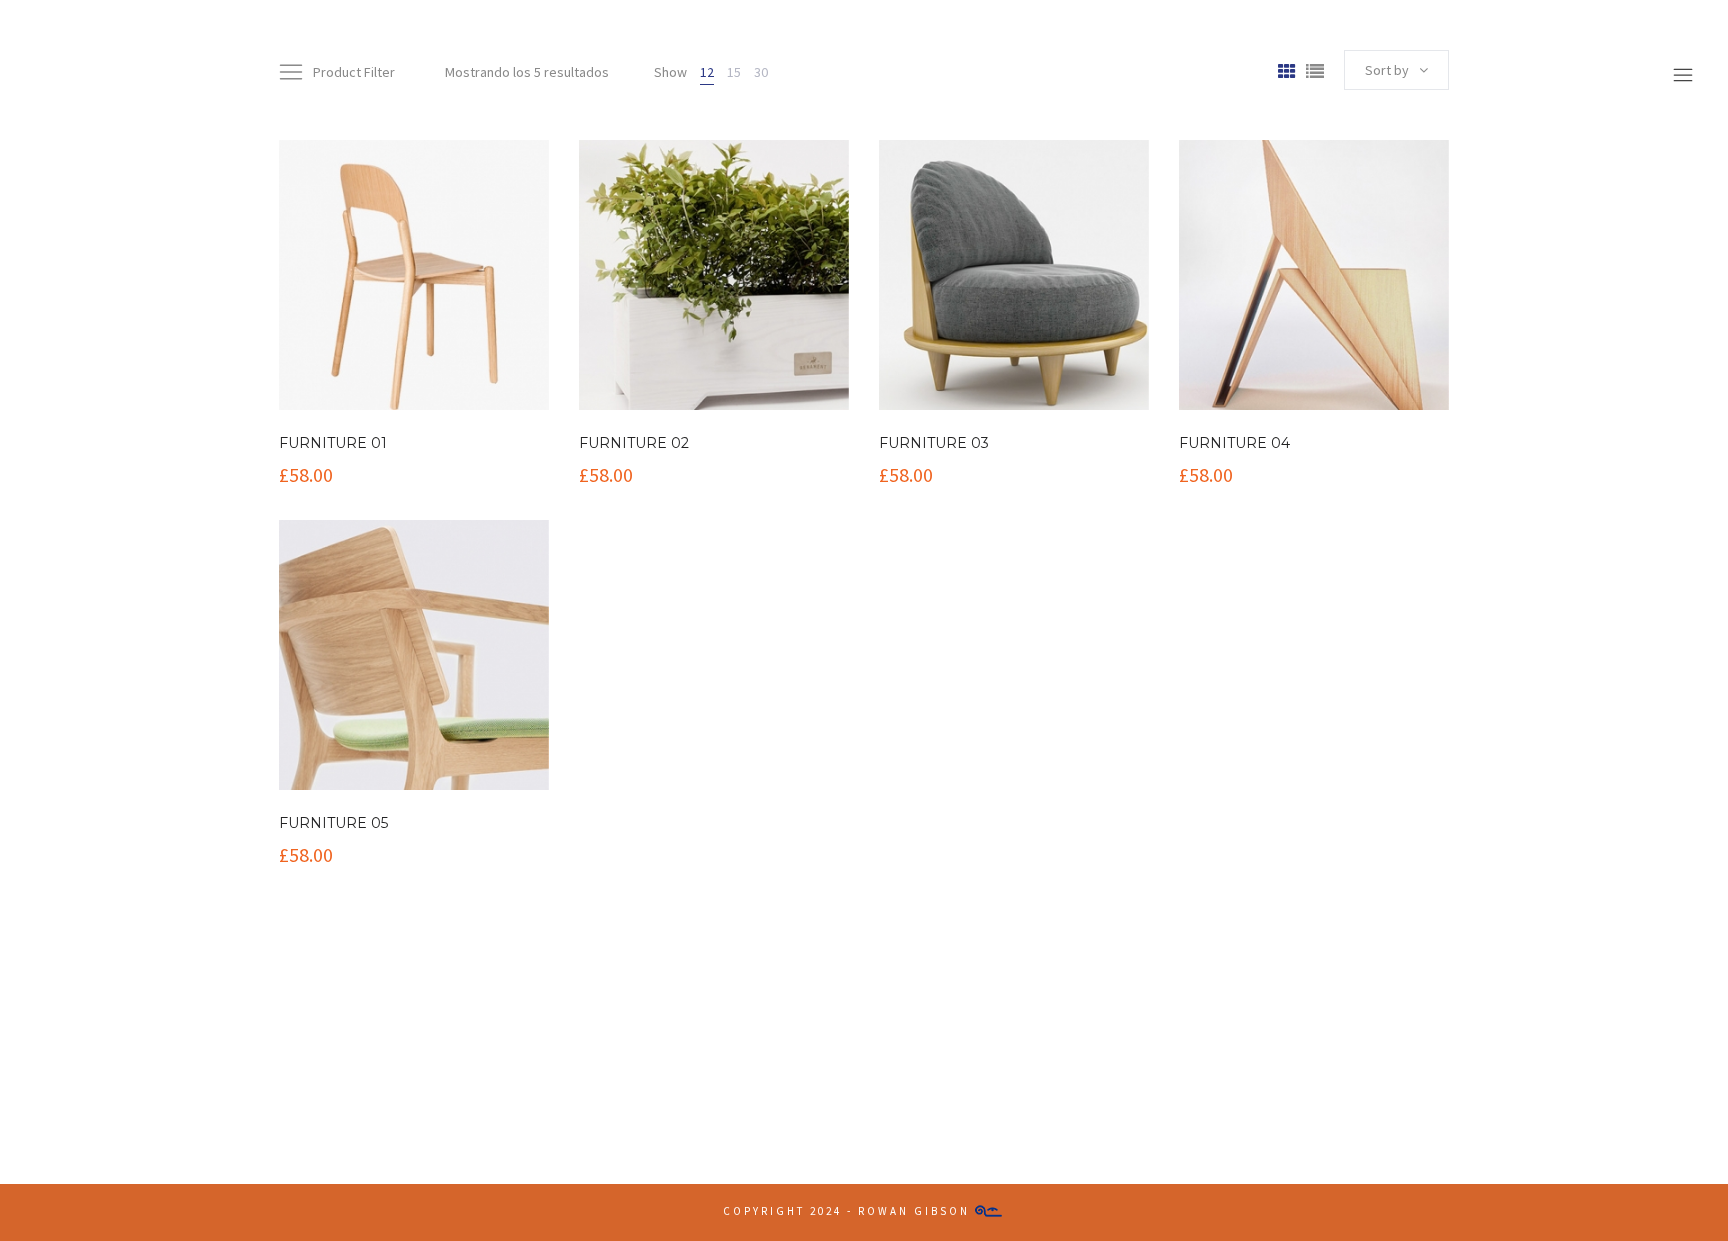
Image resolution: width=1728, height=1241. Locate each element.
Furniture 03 (934, 443)
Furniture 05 (333, 823)
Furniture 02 (634, 443)
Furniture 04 (1234, 443)
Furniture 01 (333, 443)
